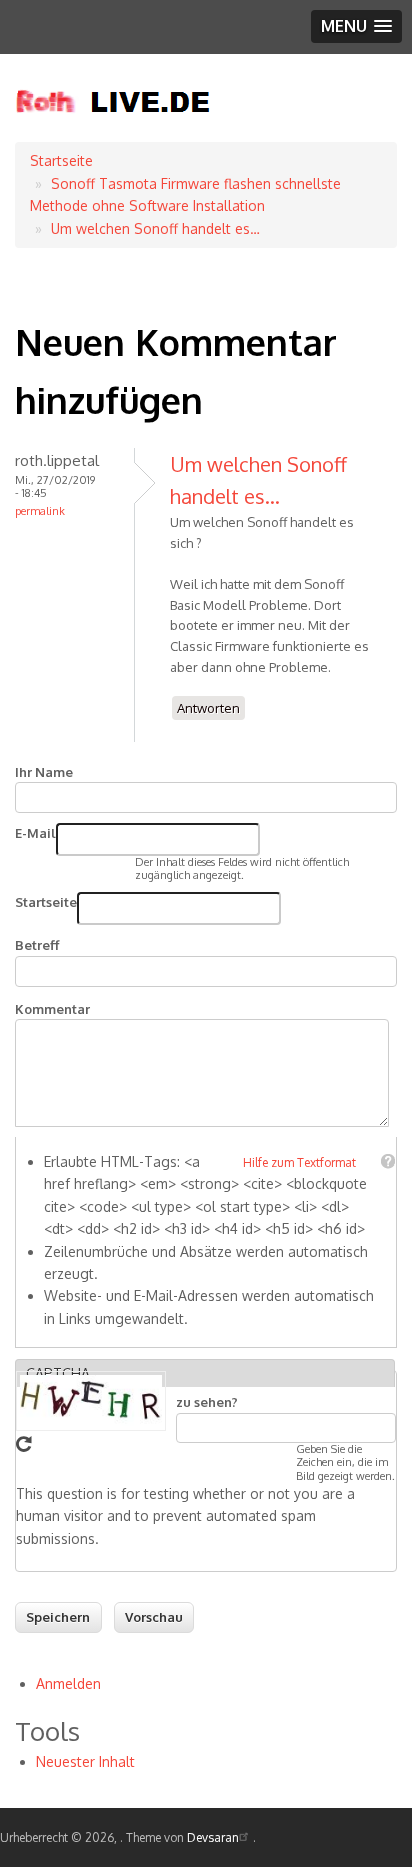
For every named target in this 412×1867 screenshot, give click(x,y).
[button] (356, 26)
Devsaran (213, 1837)
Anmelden (68, 1683)
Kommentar (52, 1009)
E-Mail (35, 833)
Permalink (40, 511)
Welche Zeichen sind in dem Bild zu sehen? (281, 1391)
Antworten (208, 708)
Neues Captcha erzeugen (24, 1444)
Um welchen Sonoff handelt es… (155, 228)
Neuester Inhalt (85, 1761)
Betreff (37, 945)
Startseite (61, 160)
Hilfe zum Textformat (299, 1162)
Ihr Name (44, 772)
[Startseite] (113, 130)
